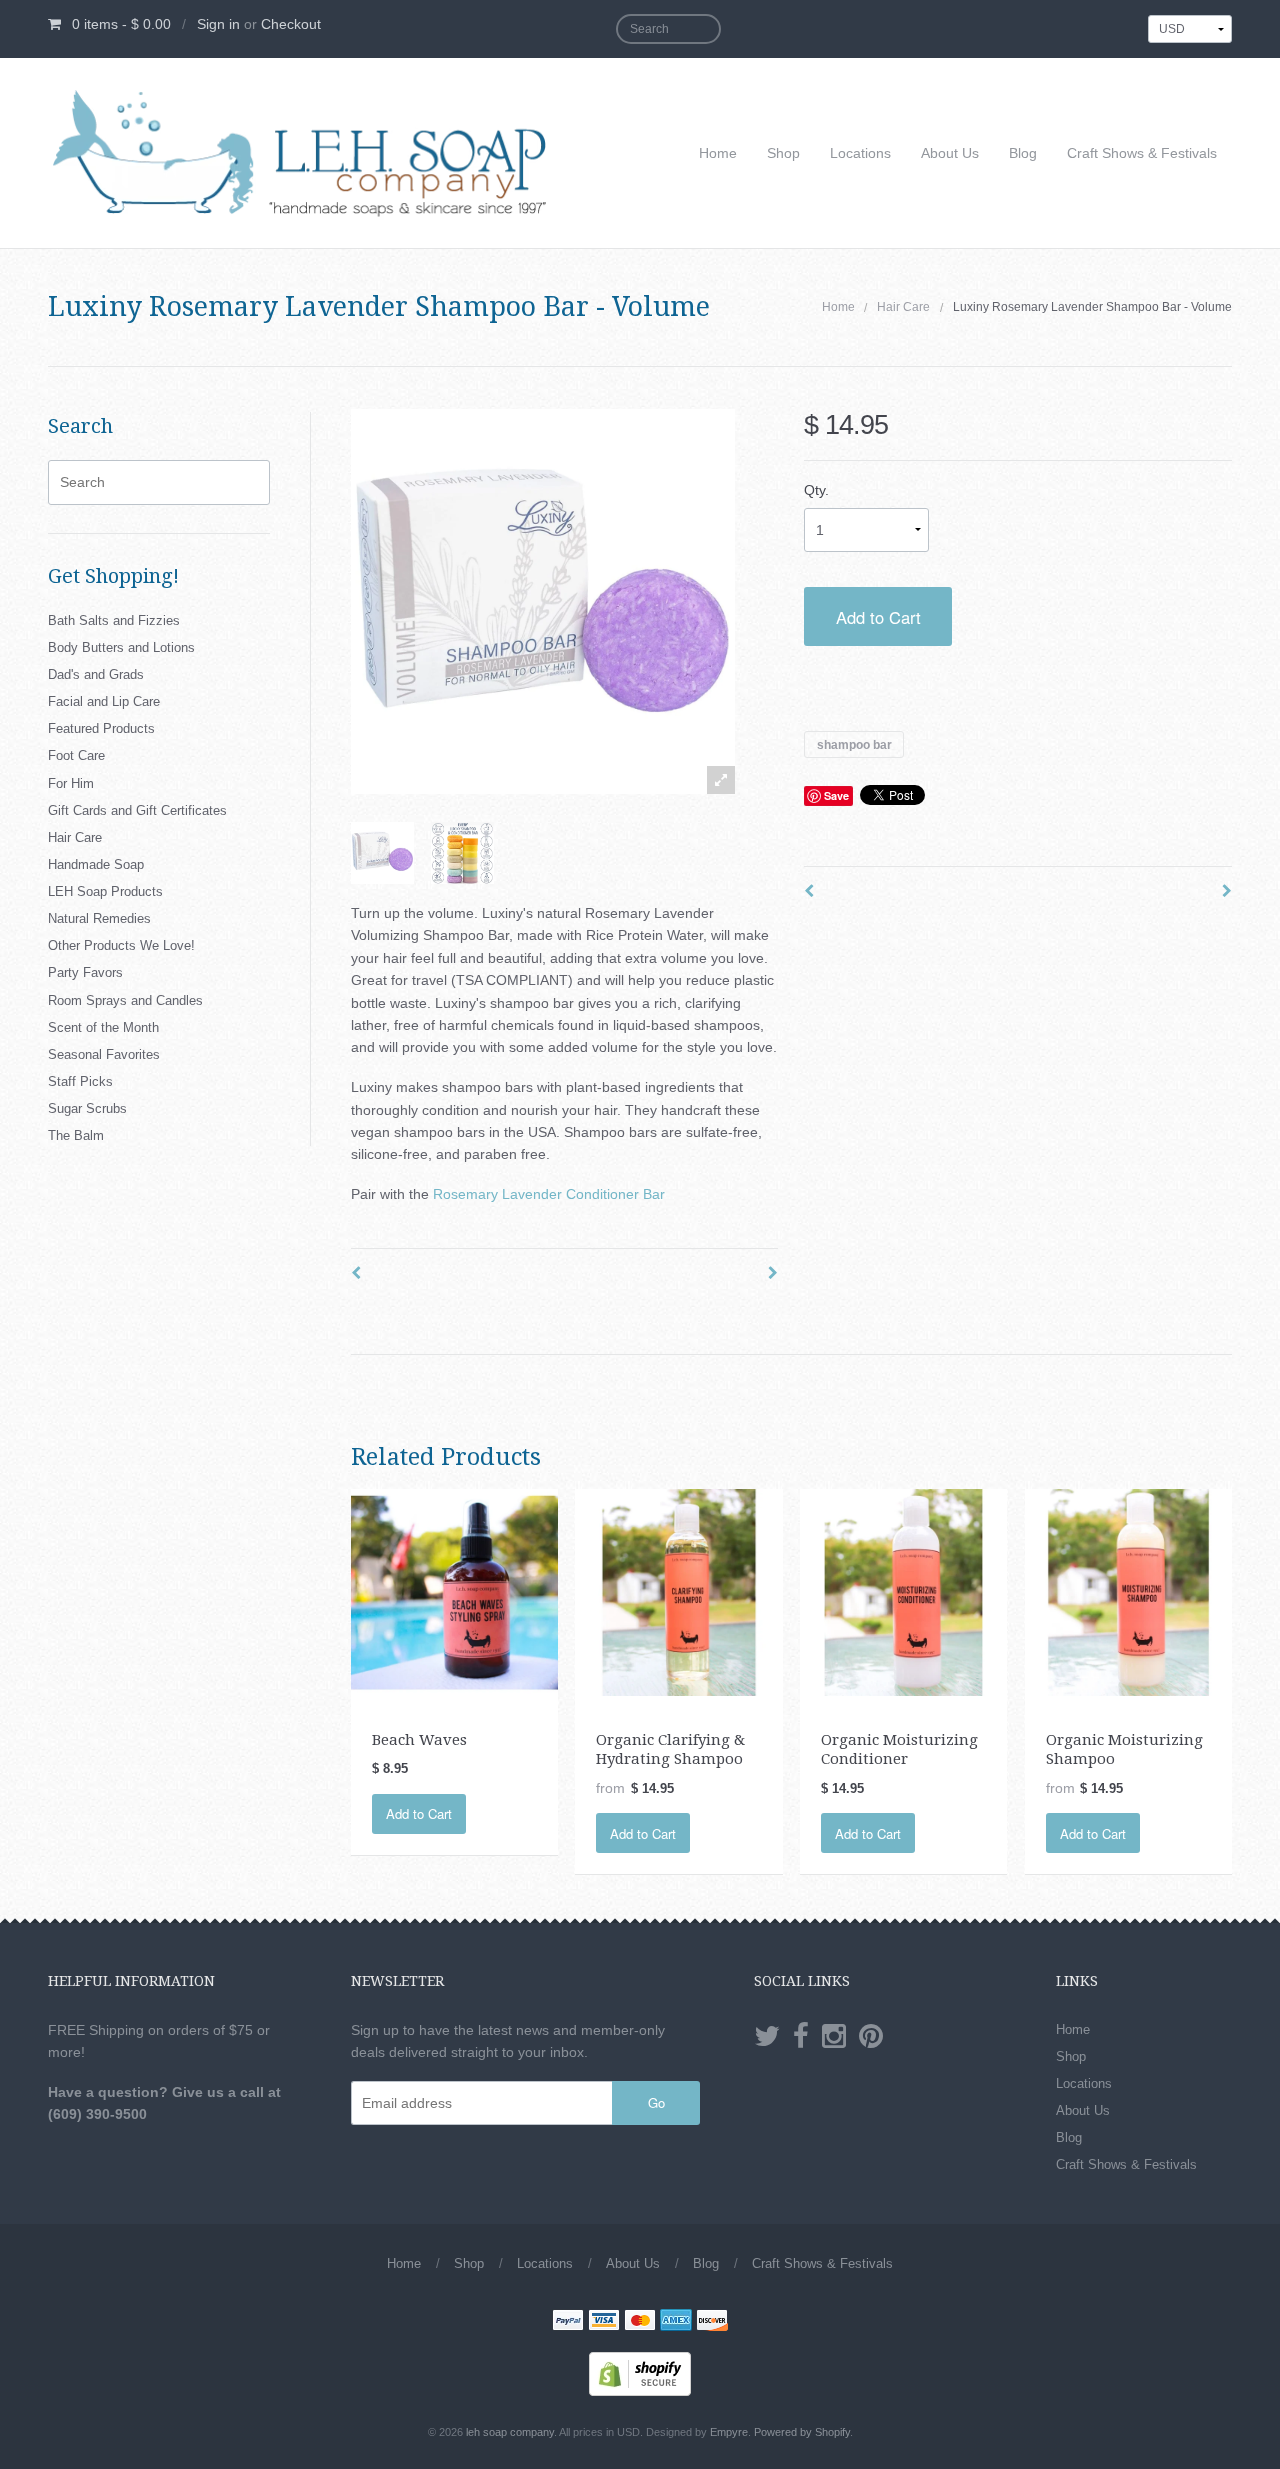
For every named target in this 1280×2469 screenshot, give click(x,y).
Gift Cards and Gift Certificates (137, 810)
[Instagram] (834, 2037)
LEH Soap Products (105, 891)
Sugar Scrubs (87, 1108)
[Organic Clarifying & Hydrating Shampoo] (678, 1591)
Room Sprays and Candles (125, 1000)
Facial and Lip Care (104, 701)
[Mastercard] (640, 2322)
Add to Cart (878, 617)
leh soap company (510, 2432)
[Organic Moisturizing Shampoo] (1128, 1591)
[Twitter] (767, 2037)
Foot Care (76, 755)
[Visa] (604, 2322)
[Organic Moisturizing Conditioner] (903, 1591)
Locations (860, 153)
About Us (950, 153)
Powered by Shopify (802, 2432)
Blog (1023, 153)
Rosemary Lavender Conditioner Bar (549, 1194)
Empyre (729, 2432)
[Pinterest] (871, 2037)
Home (718, 153)
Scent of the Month (103, 1027)
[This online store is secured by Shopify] (640, 2373)
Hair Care (903, 307)
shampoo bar (854, 744)
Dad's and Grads (96, 674)
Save (836, 795)
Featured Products (101, 728)
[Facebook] (801, 2037)
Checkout (291, 24)
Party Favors (85, 972)
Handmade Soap (96, 864)
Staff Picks (80, 1081)
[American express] (676, 2322)
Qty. (816, 490)
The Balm (76, 1135)
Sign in (218, 24)
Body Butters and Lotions (121, 647)
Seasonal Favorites (104, 1054)
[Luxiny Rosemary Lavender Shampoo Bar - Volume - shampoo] (382, 853)
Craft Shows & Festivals (1142, 153)
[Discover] (712, 2322)
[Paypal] (568, 2322)
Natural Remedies (99, 918)
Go (656, 2102)
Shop (783, 153)
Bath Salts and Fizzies (114, 620)
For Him (71, 783)
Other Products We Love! (121, 945)
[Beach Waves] (454, 1591)
